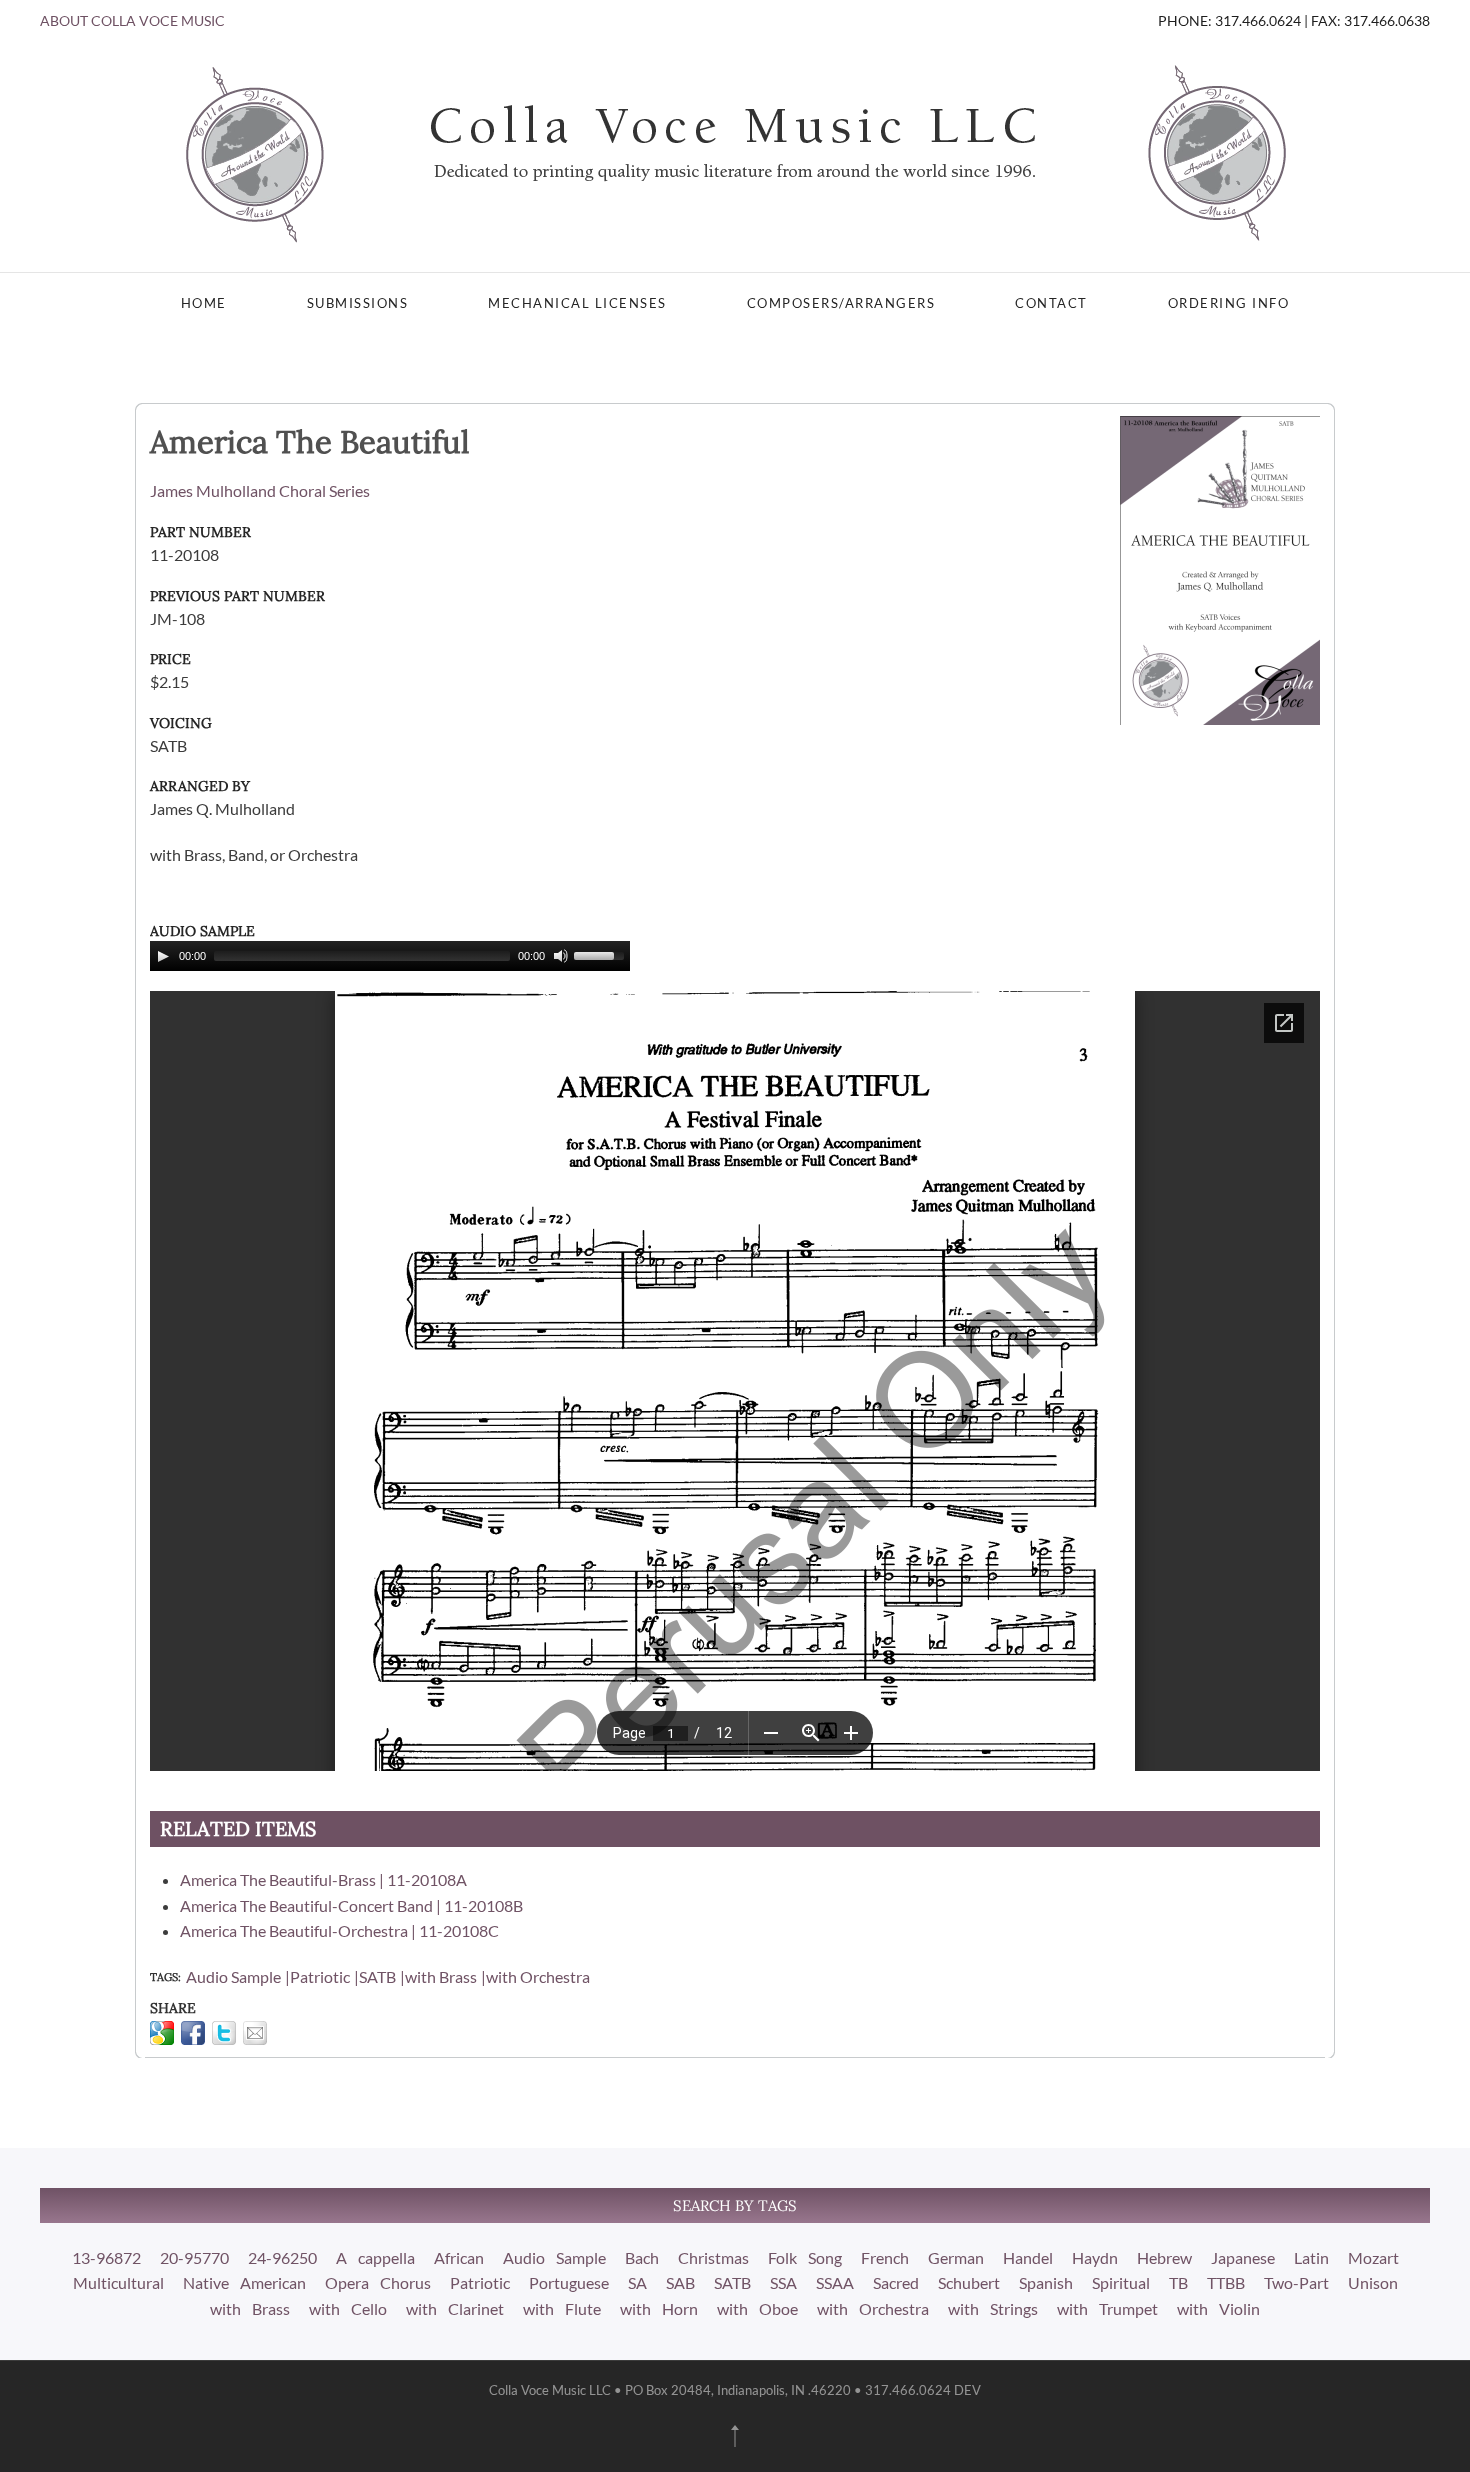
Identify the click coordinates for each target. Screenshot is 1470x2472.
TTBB (1226, 2282)
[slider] (602, 954)
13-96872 (106, 2257)
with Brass (441, 1976)
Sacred (896, 2282)
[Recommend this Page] (255, 2033)
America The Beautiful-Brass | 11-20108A (323, 1879)
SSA (783, 2282)
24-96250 (282, 2257)
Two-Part (1296, 2282)
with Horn (659, 2308)
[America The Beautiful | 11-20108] (1220, 568)
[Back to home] (735, 152)
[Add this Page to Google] (162, 2033)
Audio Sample (233, 1976)
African (459, 2257)
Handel (1028, 2257)
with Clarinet (455, 2308)
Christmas (713, 2257)
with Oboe (757, 2308)
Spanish (1046, 2282)
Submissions (358, 303)
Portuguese (569, 2282)
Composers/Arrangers (841, 303)
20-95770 (194, 2257)
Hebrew (1164, 2257)
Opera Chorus (378, 2282)
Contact (1051, 303)
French (885, 2257)
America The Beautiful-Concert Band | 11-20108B (351, 1905)
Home (204, 303)
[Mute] (561, 956)
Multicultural (118, 2282)
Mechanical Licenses (577, 303)
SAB (680, 2282)
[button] (735, 2436)
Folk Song (805, 2257)
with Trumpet (1107, 2308)
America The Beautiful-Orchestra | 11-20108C (339, 1930)
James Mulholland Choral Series (260, 490)
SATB (377, 1976)
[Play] (163, 956)
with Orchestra (538, 1976)
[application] (390, 956)
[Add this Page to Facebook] (193, 2033)
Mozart (1373, 2257)
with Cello (348, 2308)
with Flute (562, 2308)
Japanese (1243, 2257)
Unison (1373, 2282)
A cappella (375, 2257)
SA (637, 2282)
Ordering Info (1229, 303)
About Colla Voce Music (132, 20)
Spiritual (1121, 2282)
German (956, 2257)
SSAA (835, 2282)
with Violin (1218, 2308)
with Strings (993, 2308)
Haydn (1095, 2257)
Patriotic (320, 1976)
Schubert (969, 2282)
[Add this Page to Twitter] (224, 2033)
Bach (642, 2257)
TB (1178, 2282)
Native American (244, 2282)
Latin (1311, 2257)
